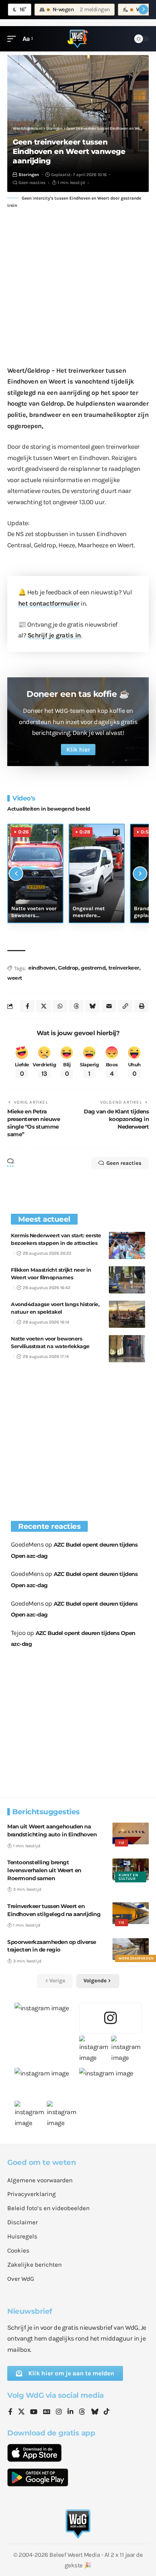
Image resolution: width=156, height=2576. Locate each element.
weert (15, 978)
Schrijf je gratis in (54, 635)
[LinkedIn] (70, 2412)
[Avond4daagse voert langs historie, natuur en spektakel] (127, 1314)
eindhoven (42, 968)
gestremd (93, 968)
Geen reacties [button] (124, 1163)
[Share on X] (44, 1006)
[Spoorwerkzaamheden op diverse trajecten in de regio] (131, 1949)
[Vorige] (16, 874)
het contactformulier (49, 603)
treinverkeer (124, 968)
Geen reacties (32, 183)
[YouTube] (34, 2412)
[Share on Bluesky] (93, 1006)
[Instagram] (59, 2412)
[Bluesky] (95, 2412)
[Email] (109, 1006)
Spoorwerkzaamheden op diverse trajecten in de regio (52, 1946)
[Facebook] (10, 2412)
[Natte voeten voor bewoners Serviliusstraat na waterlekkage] (127, 1349)
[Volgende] (140, 874)
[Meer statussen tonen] (143, 9)
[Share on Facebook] (27, 1006)
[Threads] (82, 2412)
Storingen (29, 175)
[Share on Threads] (76, 1006)
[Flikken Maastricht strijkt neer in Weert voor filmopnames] (127, 1280)
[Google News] (47, 2412)
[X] (21, 2412)
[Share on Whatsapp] (60, 1006)
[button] (13, 39)
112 (122, 1843)
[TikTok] (107, 2412)
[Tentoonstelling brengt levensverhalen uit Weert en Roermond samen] (131, 1869)
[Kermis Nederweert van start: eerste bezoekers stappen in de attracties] (127, 1245)
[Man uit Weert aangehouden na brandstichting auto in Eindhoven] (131, 1833)
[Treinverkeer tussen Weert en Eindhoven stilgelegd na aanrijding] (131, 1913)
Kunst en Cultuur (128, 1877)
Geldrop (68, 968)
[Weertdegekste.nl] (78, 39)
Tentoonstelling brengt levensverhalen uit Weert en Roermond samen (44, 1870)
